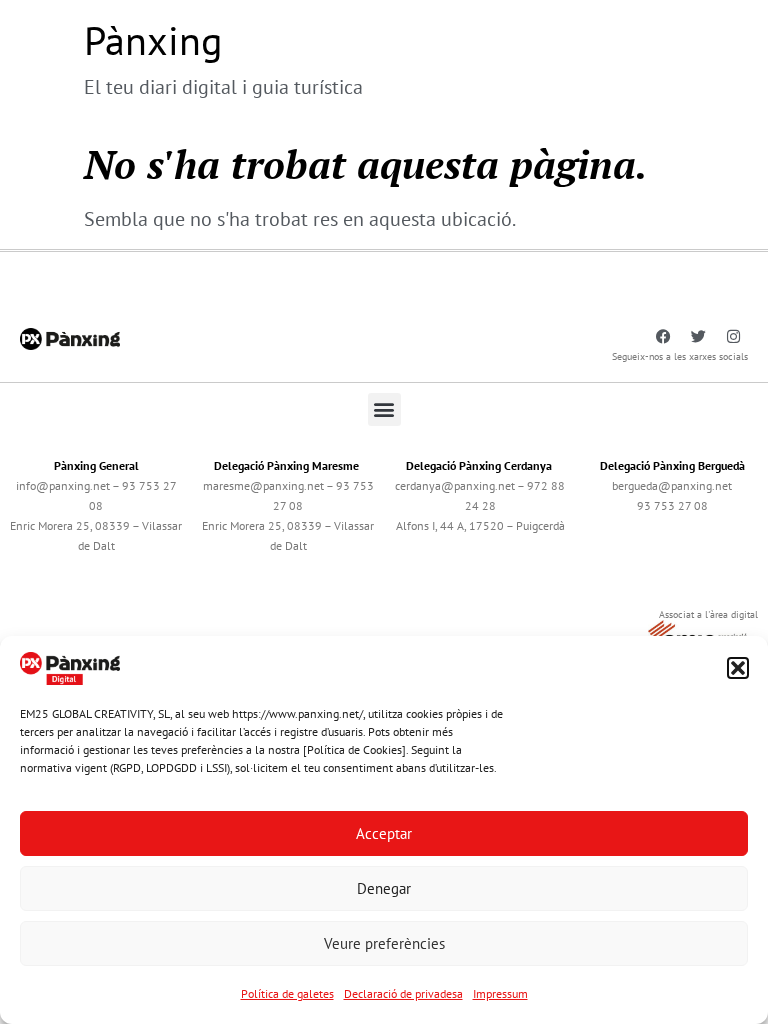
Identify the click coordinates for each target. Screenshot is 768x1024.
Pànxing (153, 40)
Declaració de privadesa (403, 993)
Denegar (384, 888)
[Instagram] (733, 337)
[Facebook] (663, 337)
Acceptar (384, 833)
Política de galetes (287, 993)
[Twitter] (698, 337)
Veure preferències (384, 943)
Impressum (500, 993)
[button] (738, 668)
